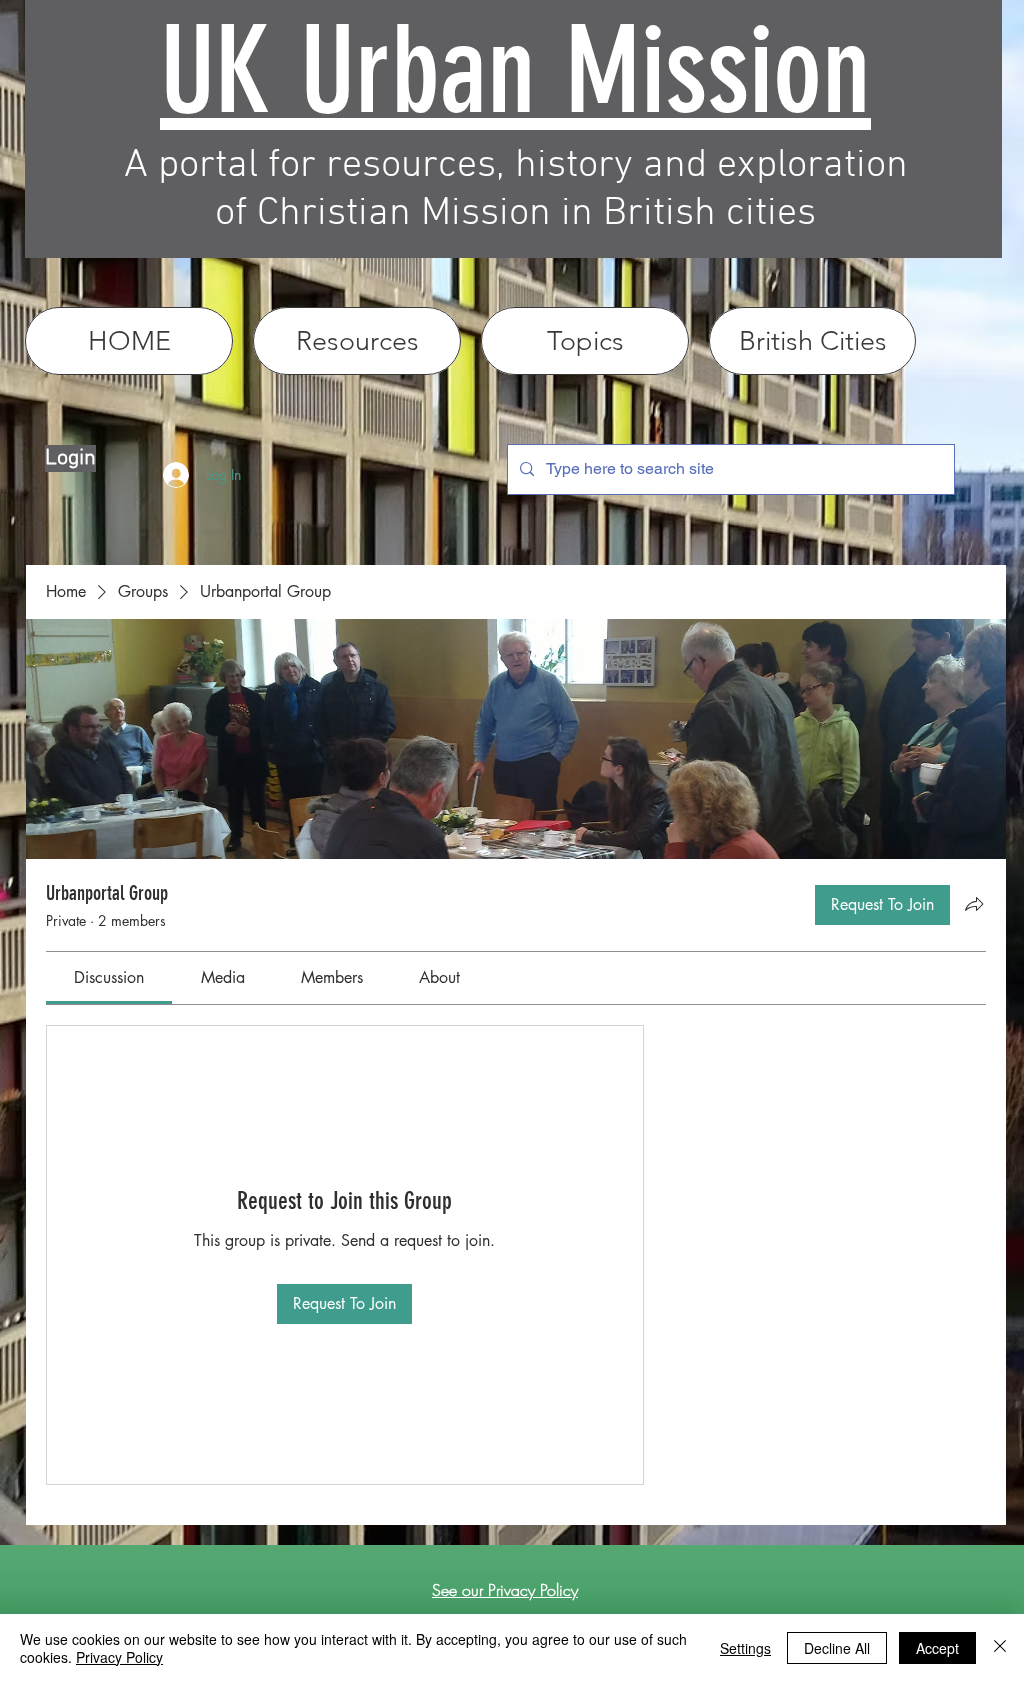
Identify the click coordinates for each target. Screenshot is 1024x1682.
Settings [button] (745, 1648)
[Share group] (974, 904)
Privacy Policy (119, 1657)
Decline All (837, 1648)
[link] (109, 977)
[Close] (1000, 1648)
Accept (937, 1648)
